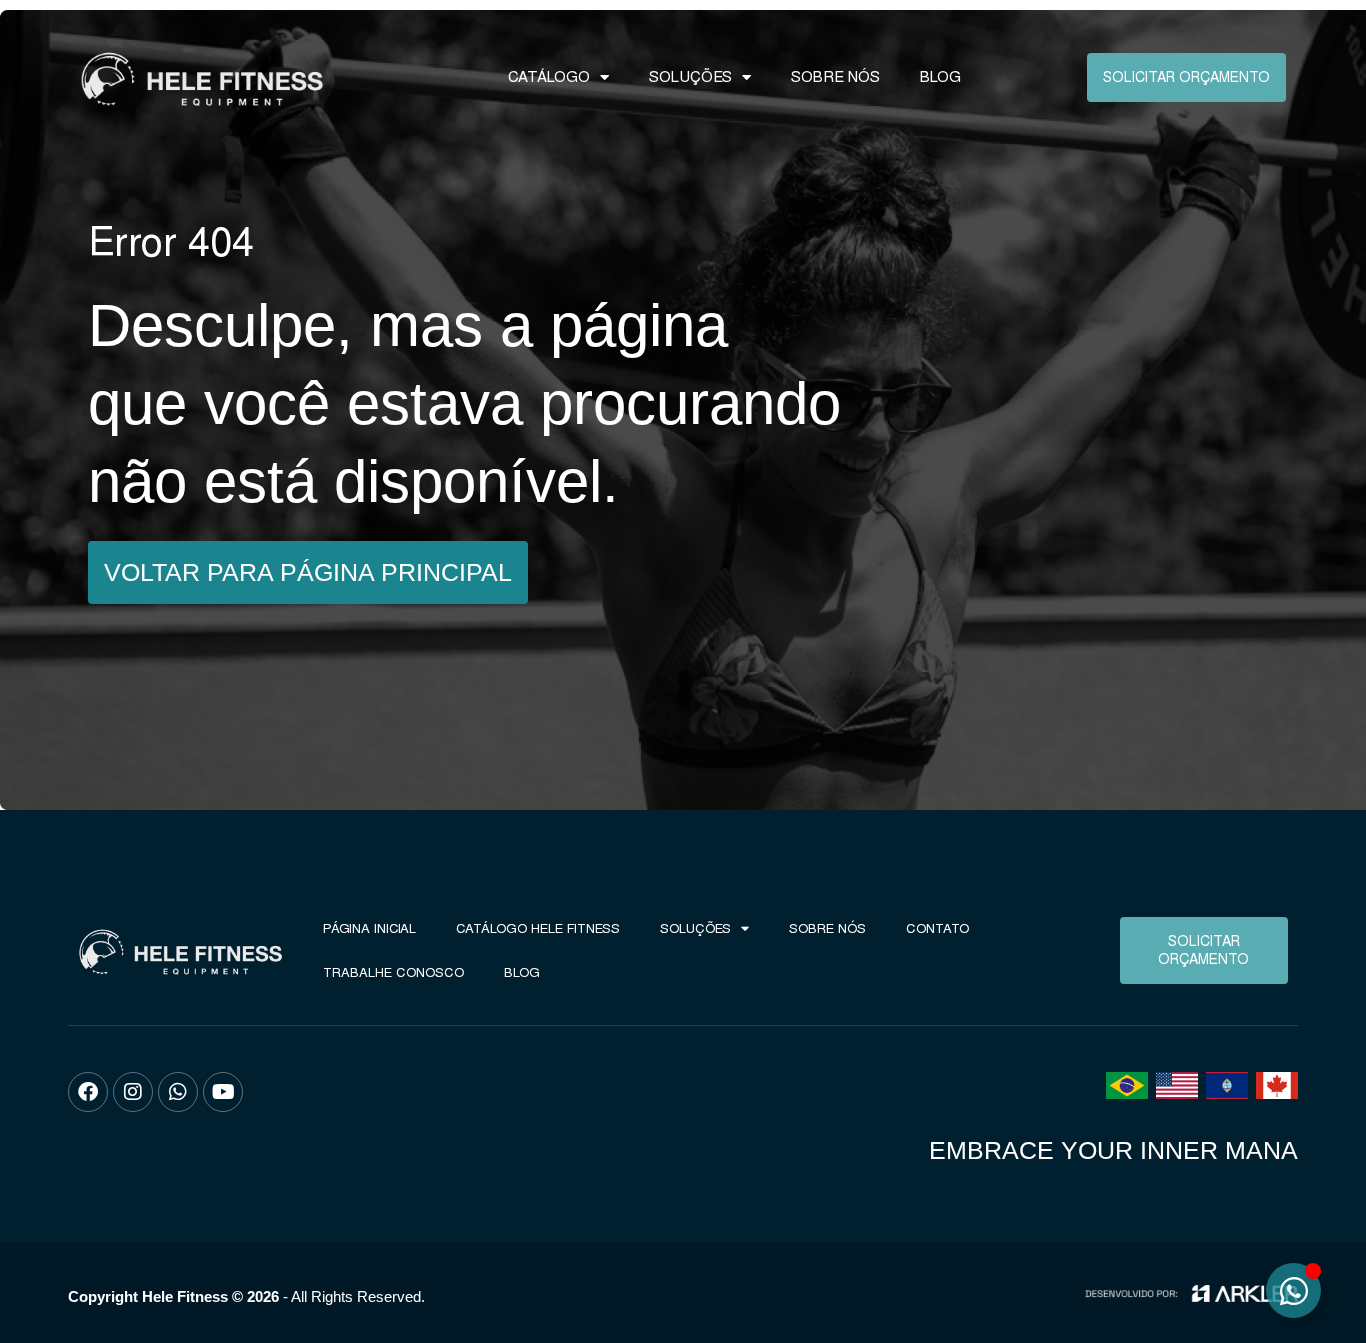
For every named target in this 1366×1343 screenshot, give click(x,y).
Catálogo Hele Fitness (538, 928)
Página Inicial (369, 928)
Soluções (690, 77)
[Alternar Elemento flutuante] (1293, 1290)
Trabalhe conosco (393, 972)
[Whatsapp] (178, 1092)
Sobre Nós (835, 77)
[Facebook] (88, 1092)
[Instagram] (133, 1092)
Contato (937, 928)
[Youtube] (223, 1092)
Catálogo (549, 77)
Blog (940, 77)
